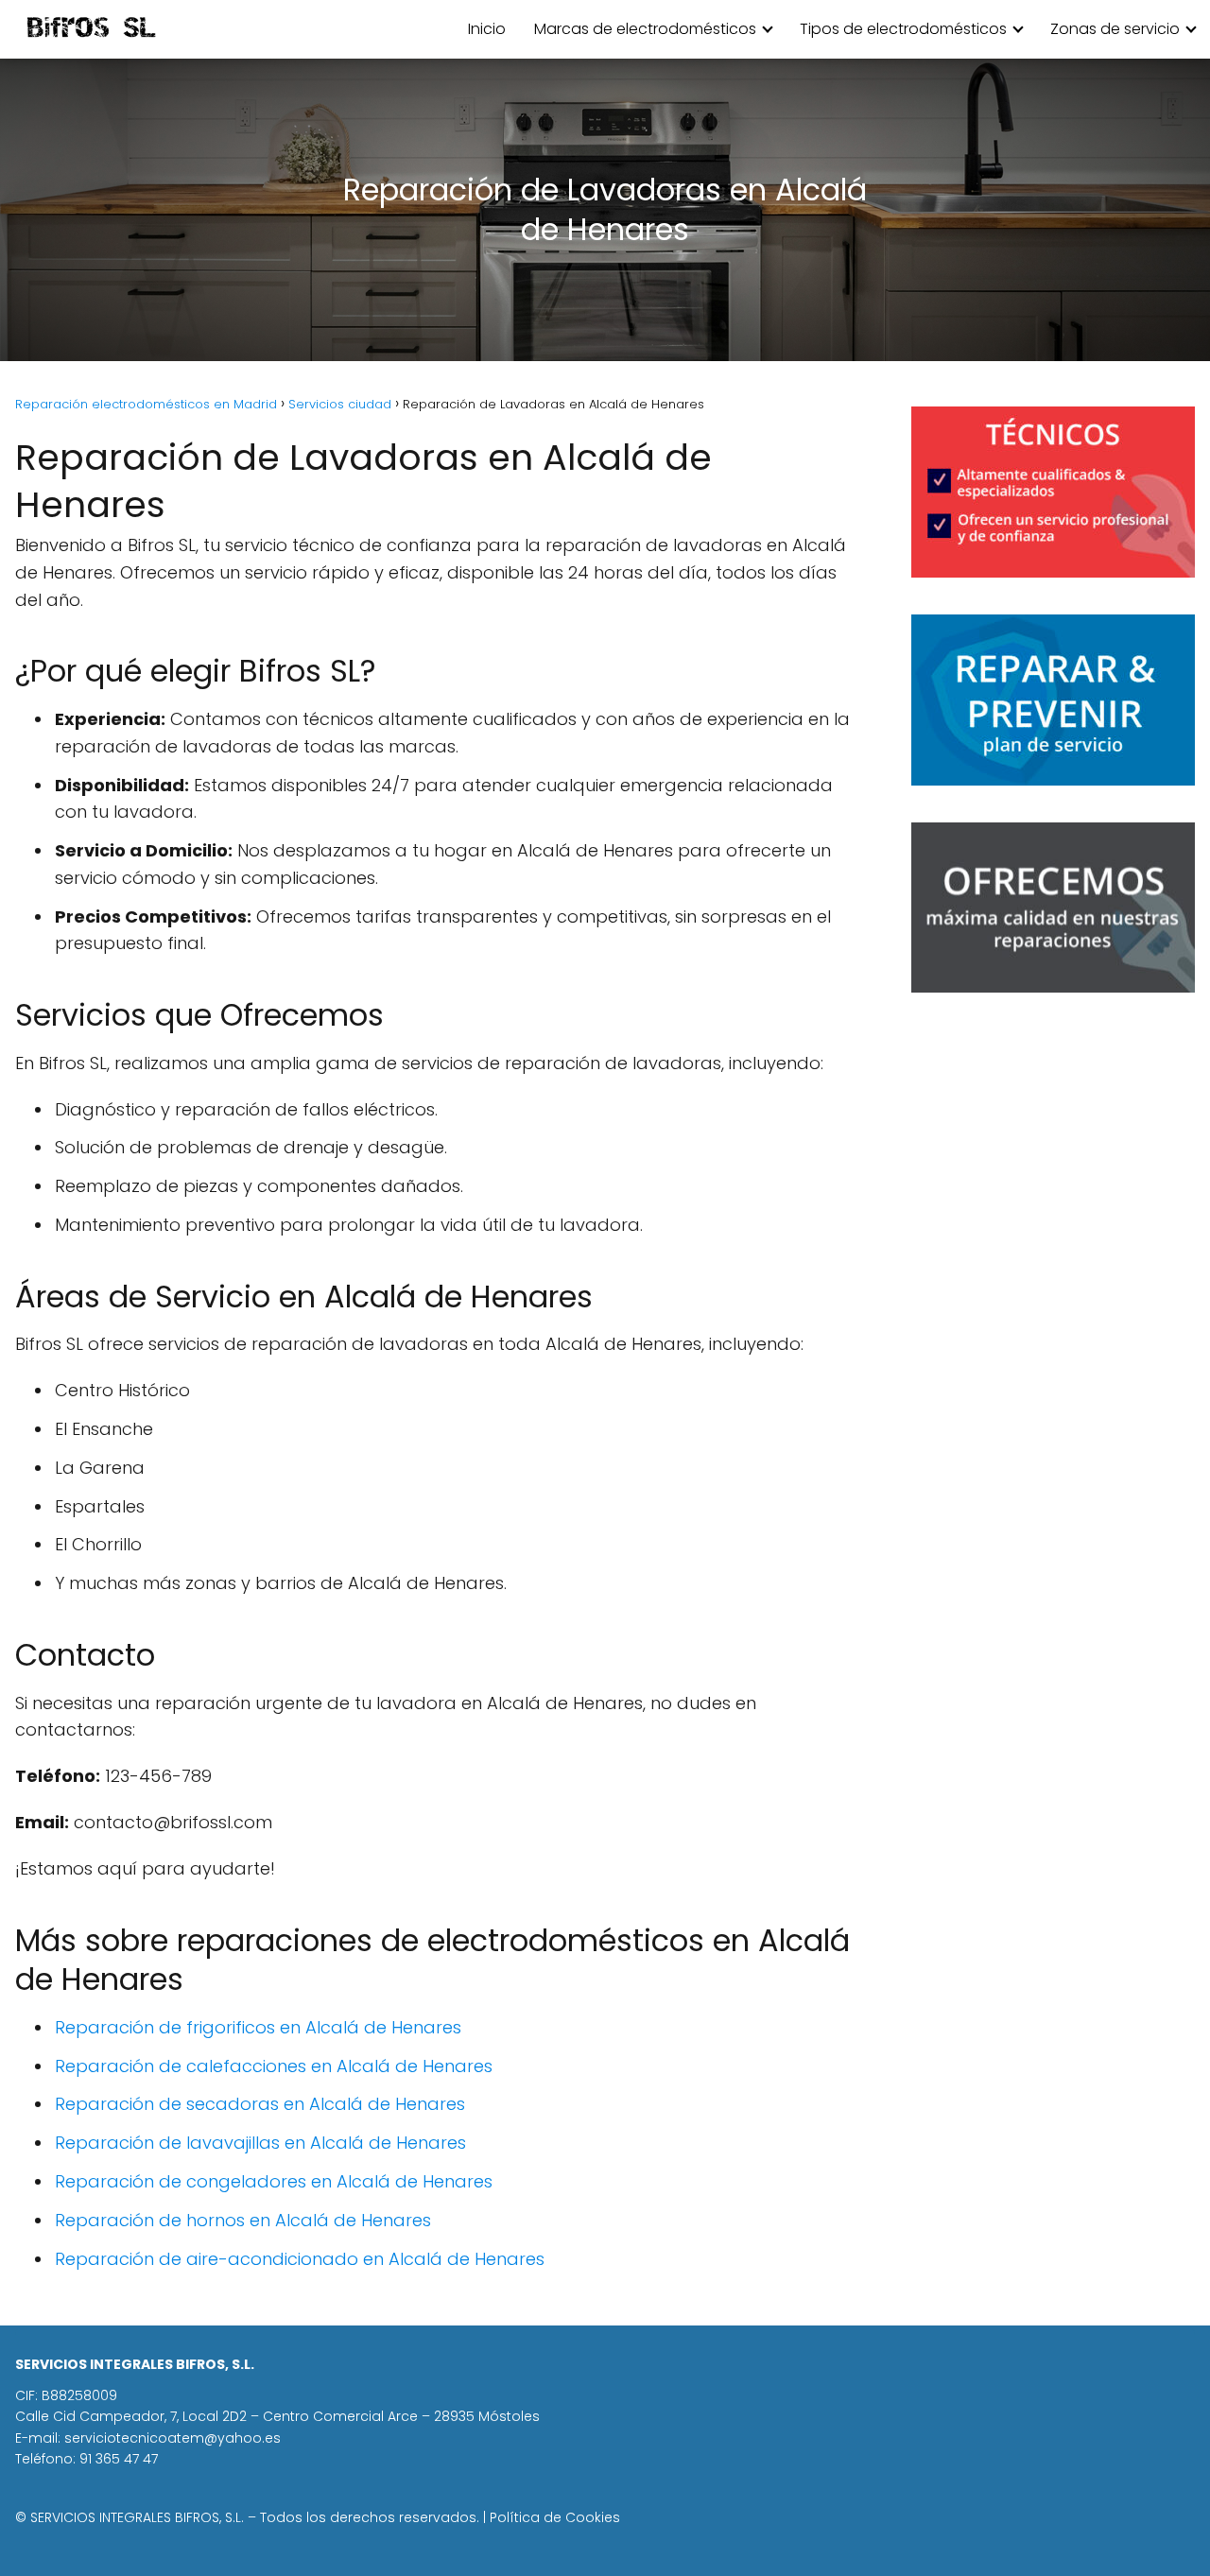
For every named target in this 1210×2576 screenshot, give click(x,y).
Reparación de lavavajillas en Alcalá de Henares (260, 2143)
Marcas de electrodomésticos (645, 29)
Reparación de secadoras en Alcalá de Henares (260, 2104)
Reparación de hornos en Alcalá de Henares (243, 2220)
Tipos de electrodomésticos (903, 29)
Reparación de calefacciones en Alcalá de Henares (274, 2066)
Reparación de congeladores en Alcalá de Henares (274, 2181)
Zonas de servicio (1115, 29)
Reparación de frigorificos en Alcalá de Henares (258, 2027)
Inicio (487, 29)
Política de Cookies (555, 2517)
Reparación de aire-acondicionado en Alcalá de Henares (300, 2259)
